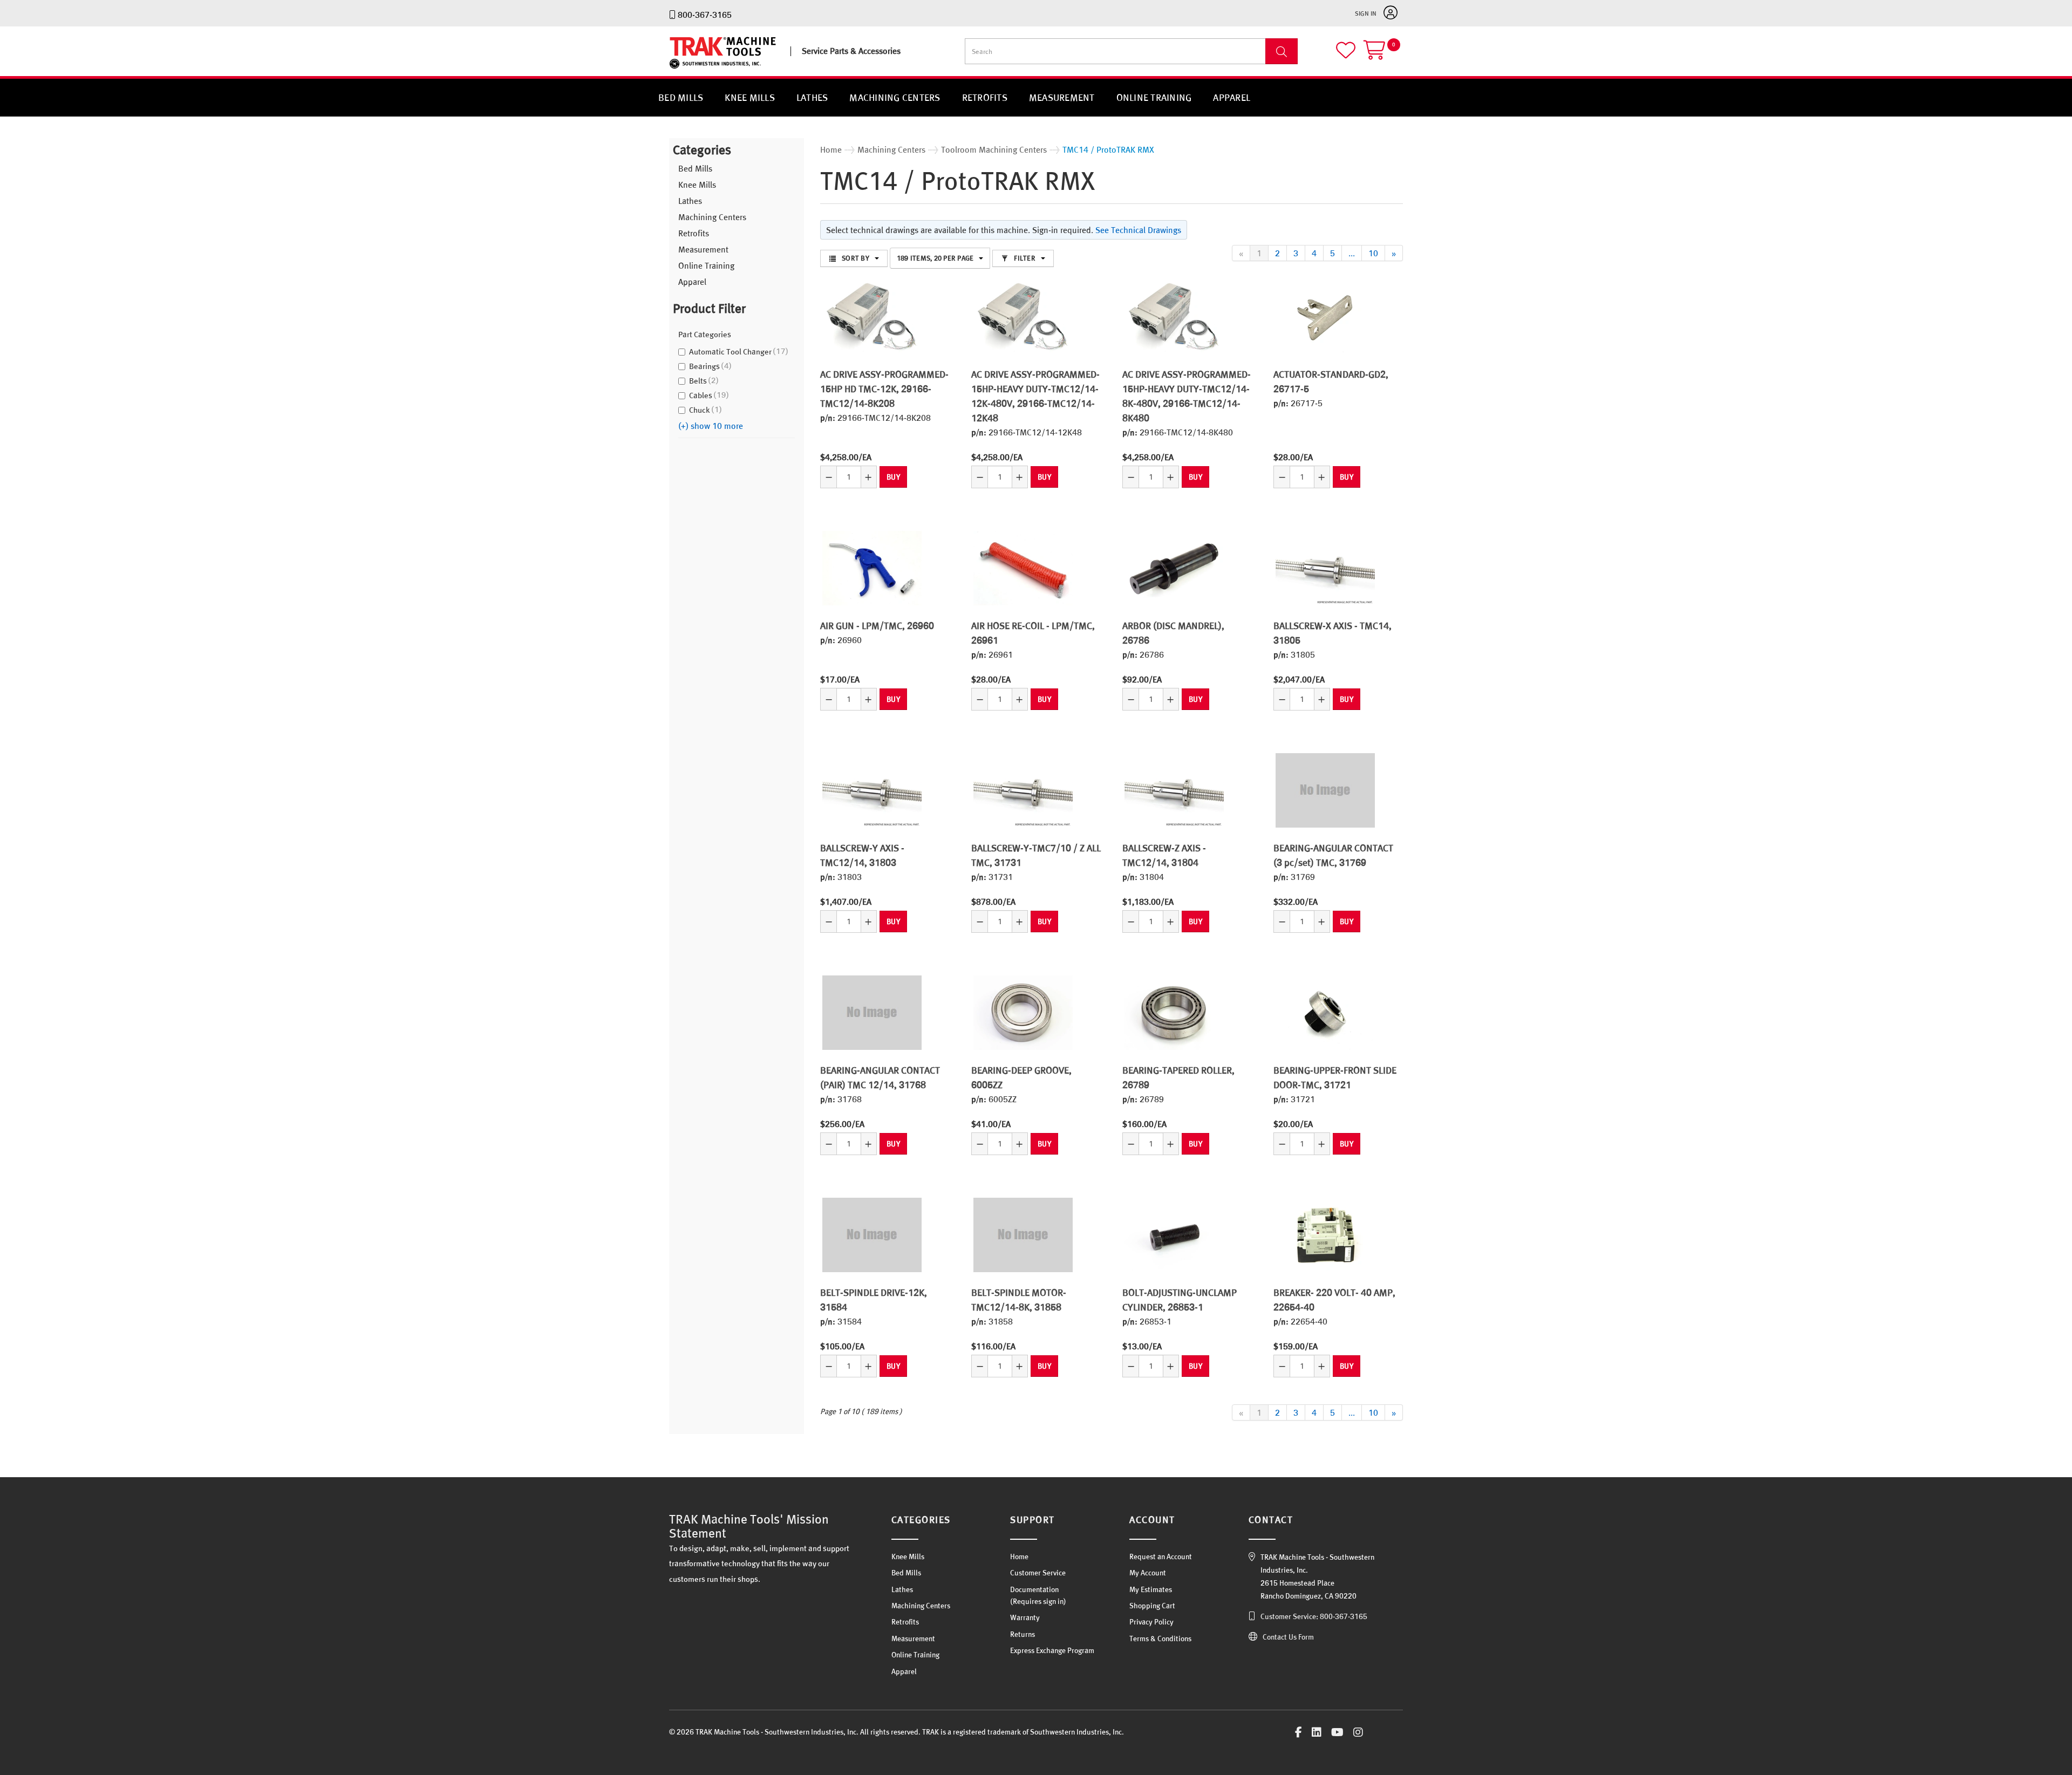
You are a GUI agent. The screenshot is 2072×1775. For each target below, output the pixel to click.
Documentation (1034, 1589)
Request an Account (1161, 1556)
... (1352, 253)
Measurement (1062, 97)
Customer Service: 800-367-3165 (1314, 1616)
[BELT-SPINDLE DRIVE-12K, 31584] (872, 1235)
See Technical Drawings (1138, 230)
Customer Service (1038, 1573)
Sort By (856, 258)
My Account (1148, 1573)
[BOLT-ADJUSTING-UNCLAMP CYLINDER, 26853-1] (1174, 1235)
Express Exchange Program (1052, 1650)
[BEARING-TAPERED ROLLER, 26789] (1174, 1013)
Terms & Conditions (1160, 1639)
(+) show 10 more (711, 426)
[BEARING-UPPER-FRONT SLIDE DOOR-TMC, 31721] (1325, 1013)
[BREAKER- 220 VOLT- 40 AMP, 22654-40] (1325, 1235)
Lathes (812, 97)
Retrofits (985, 97)
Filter (1025, 258)
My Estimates (1151, 1589)
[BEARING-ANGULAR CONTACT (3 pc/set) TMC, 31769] (1325, 790)
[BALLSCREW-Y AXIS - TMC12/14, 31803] (872, 790)
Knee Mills (750, 97)
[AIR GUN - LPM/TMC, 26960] (872, 568)
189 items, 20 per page (935, 258)
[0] (1383, 55)
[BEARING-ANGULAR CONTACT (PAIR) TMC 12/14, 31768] (872, 1013)
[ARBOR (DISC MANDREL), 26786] (1174, 568)
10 (1373, 253)
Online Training (1154, 97)
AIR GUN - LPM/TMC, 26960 (877, 626)
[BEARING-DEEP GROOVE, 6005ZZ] (1023, 1013)
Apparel (1232, 97)
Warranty (1025, 1617)
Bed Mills (681, 97)
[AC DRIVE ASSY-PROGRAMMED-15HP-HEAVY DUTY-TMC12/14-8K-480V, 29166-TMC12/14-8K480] (1174, 317)
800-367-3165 (705, 15)
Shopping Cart (1152, 1606)
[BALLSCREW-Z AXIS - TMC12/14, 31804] (1174, 790)
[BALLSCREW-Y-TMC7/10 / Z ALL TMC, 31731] (1023, 790)
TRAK (679, 69)
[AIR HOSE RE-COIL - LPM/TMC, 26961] (1023, 568)
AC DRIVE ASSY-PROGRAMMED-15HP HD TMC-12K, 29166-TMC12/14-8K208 (884, 389)
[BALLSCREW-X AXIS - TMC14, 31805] (1325, 568)
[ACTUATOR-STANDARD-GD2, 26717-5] (1325, 317)
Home (1019, 1556)
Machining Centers (895, 97)
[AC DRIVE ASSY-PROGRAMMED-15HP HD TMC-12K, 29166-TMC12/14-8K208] (872, 317)
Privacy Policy (1151, 1622)
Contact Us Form (1288, 1637)
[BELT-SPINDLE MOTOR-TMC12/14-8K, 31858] (1023, 1235)
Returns (1023, 1634)
